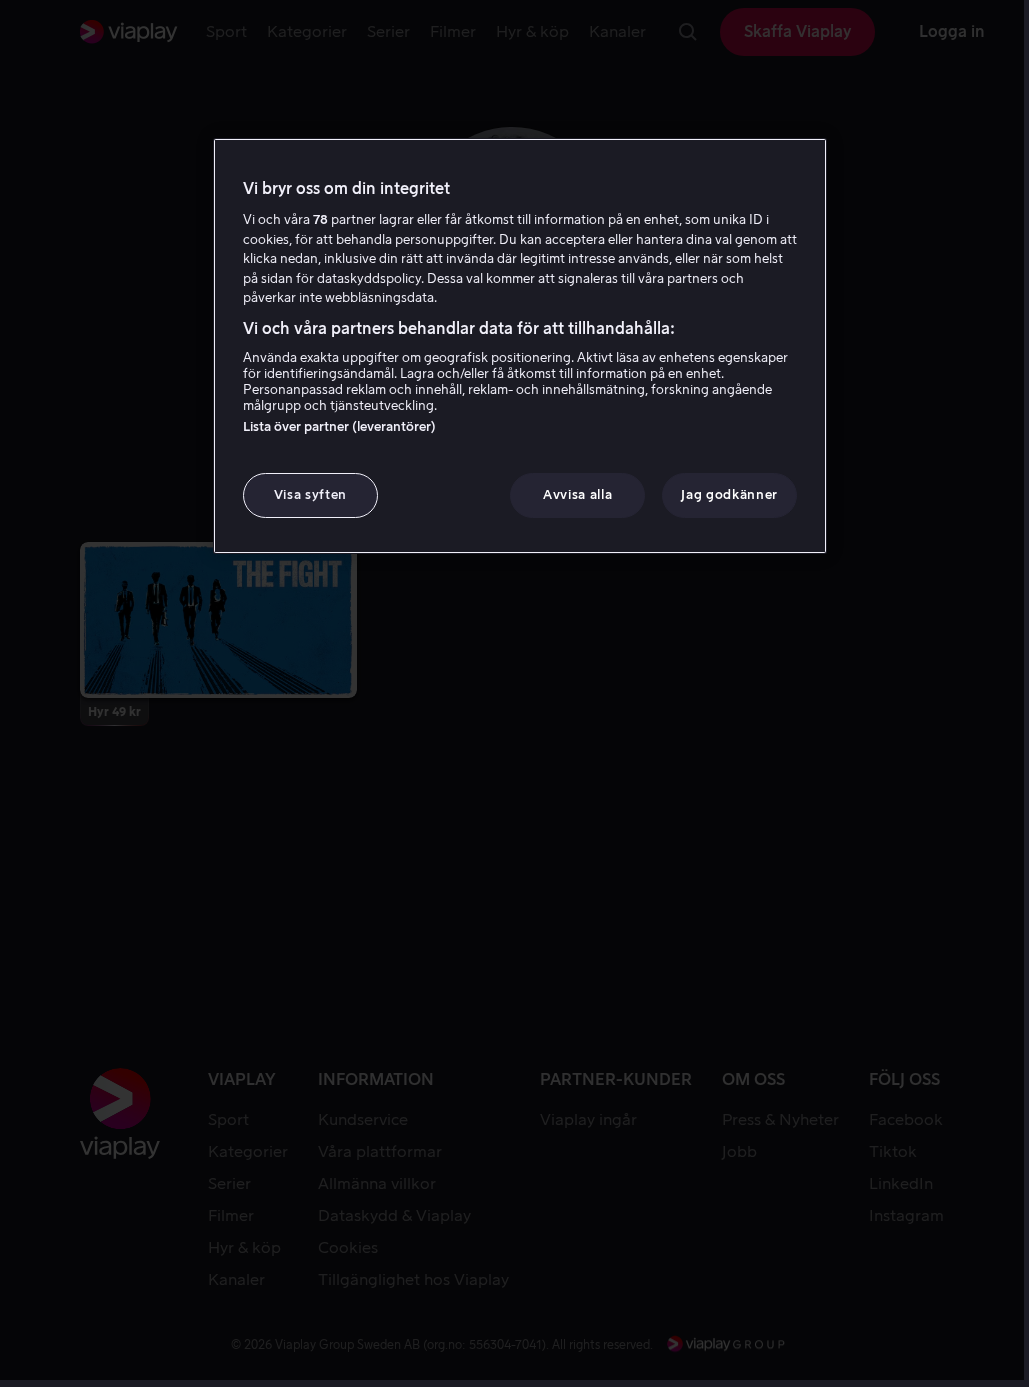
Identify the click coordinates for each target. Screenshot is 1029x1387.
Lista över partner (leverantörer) (339, 426)
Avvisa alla (577, 494)
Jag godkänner (729, 494)
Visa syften (310, 494)
